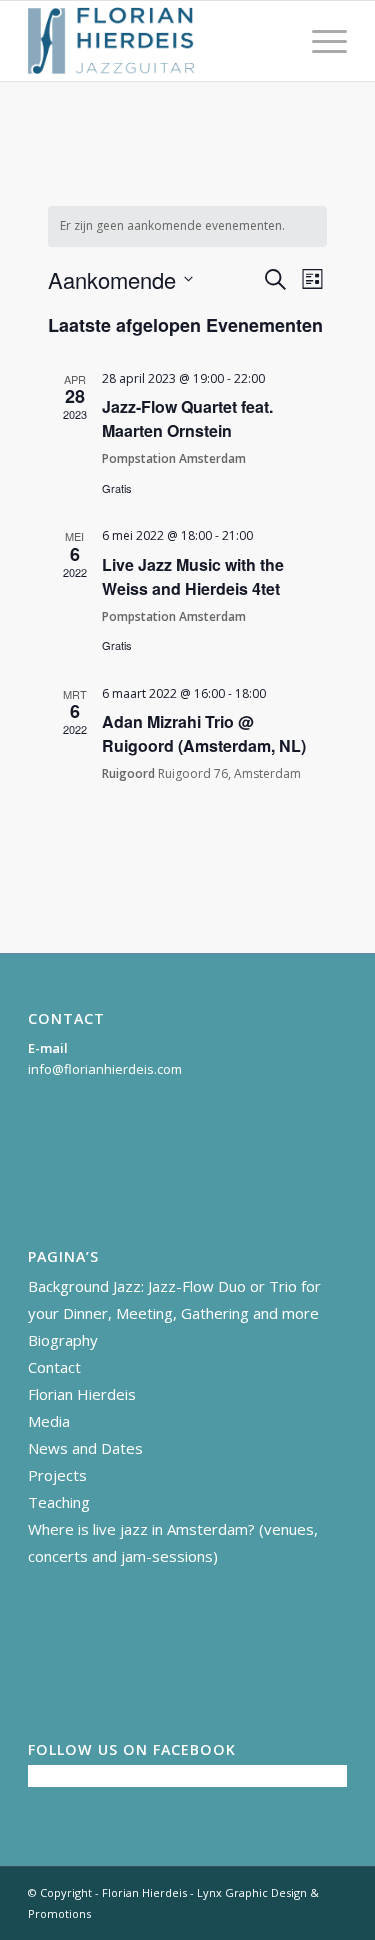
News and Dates (85, 1448)
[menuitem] (272, 41)
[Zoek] (272, 41)
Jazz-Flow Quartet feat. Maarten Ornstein (187, 418)
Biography (63, 1340)
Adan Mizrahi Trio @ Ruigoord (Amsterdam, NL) (204, 733)
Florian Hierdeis (82, 1394)
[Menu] (319, 41)
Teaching (59, 1502)
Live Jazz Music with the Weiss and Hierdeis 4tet (193, 576)
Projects (57, 1475)
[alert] (188, 226)
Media (49, 1421)
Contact (54, 1367)
